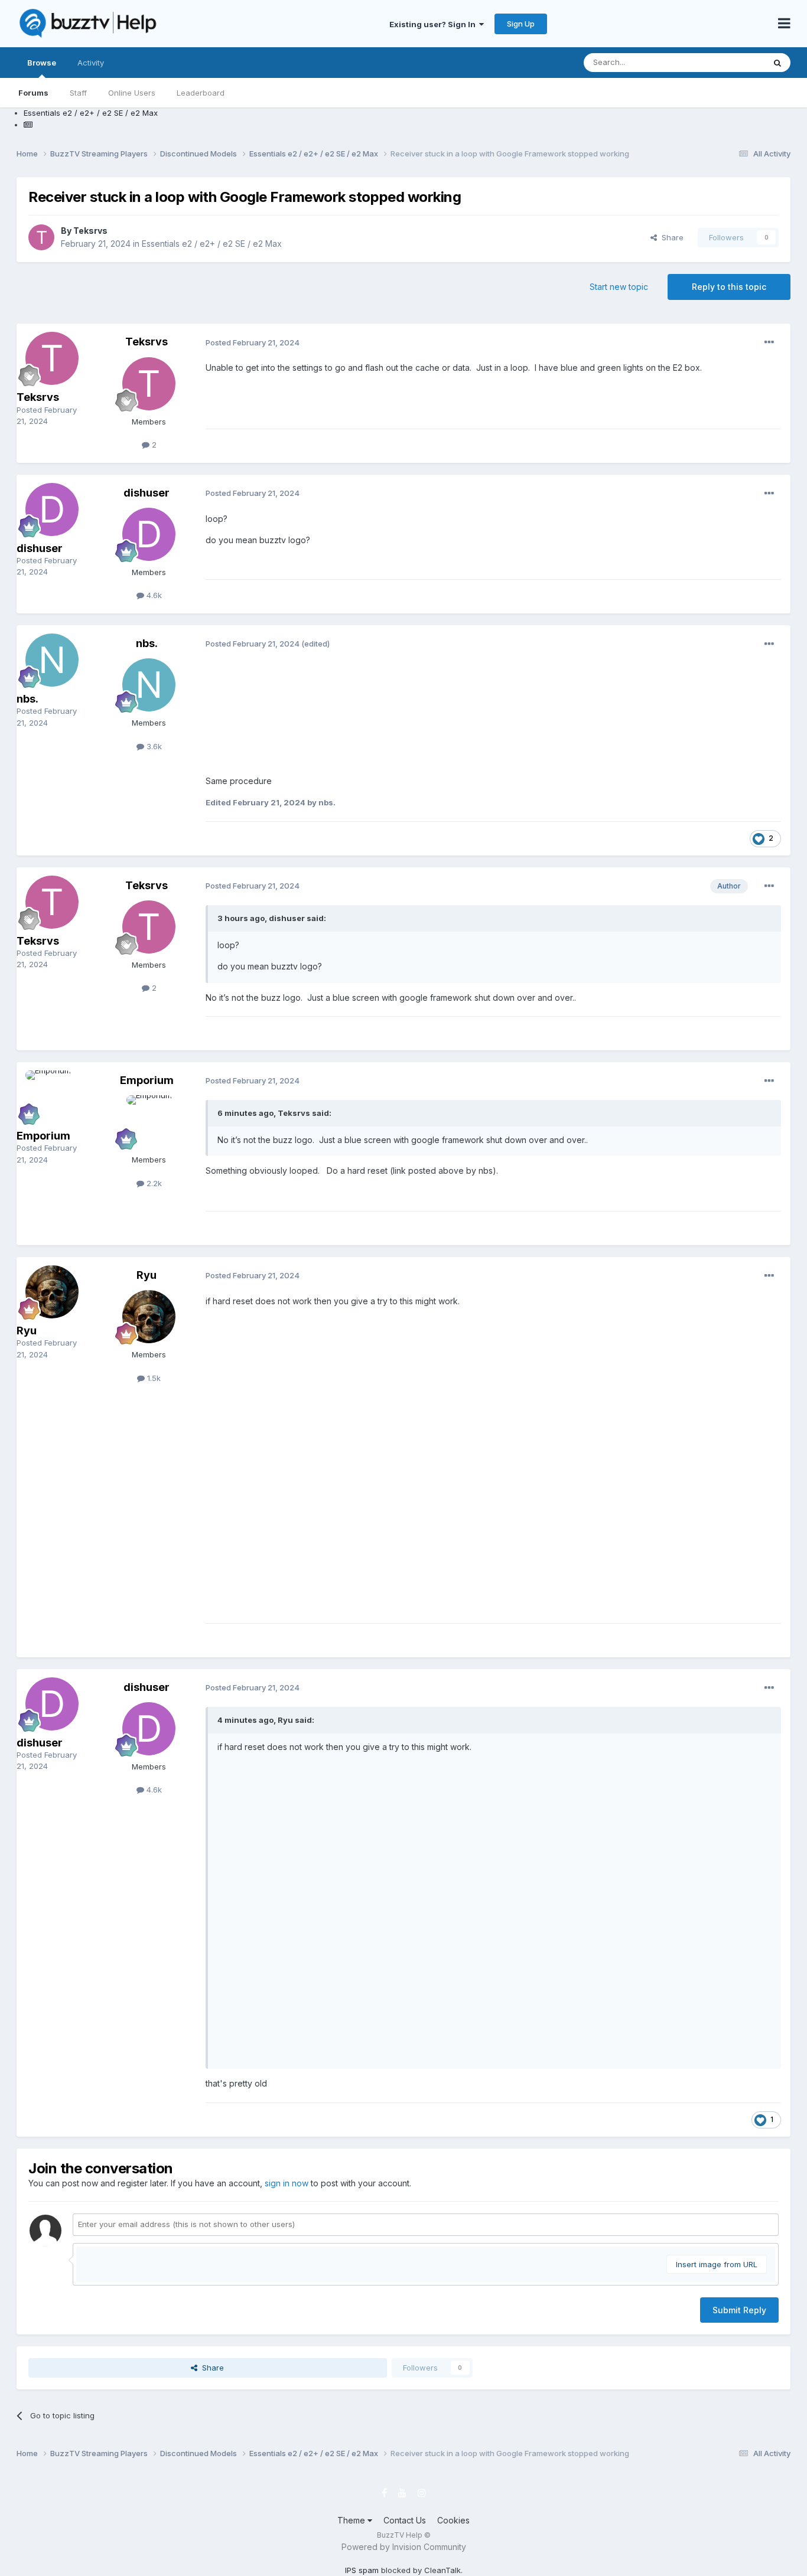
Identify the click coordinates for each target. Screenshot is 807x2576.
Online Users (132, 93)
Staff (78, 93)
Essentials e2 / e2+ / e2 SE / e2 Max (212, 244)
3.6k (153, 746)
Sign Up (521, 24)
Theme (352, 2520)
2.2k (153, 1183)
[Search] (777, 63)
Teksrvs (90, 231)
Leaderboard (201, 93)
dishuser (40, 548)
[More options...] (769, 342)
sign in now (287, 2183)
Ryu (27, 1331)
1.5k (153, 1378)
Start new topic (619, 287)
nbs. (27, 699)
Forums (33, 93)
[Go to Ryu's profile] (52, 1292)
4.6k (153, 595)
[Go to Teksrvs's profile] (41, 237)
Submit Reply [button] (739, 2310)
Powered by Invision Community (404, 2547)
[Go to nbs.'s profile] (52, 660)
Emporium (43, 1136)
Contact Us (405, 2520)
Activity (91, 63)
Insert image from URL (717, 2264)
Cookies (453, 2520)
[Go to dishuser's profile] (52, 510)
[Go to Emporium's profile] (52, 1097)
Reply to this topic (729, 287)
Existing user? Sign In (434, 24)
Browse (42, 63)
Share (670, 237)
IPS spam (362, 2570)
